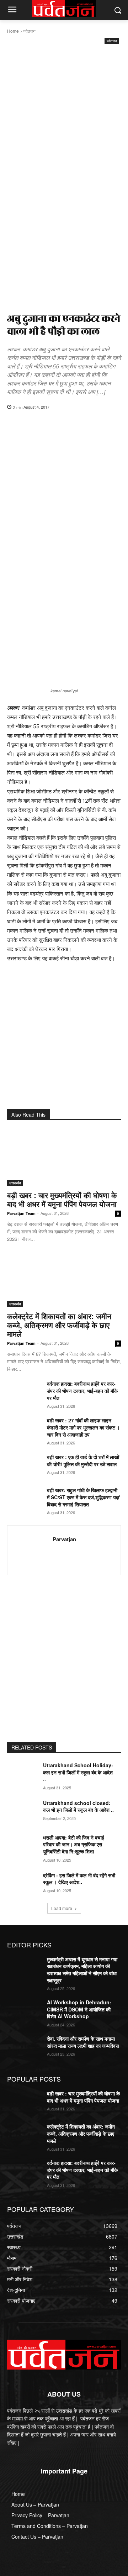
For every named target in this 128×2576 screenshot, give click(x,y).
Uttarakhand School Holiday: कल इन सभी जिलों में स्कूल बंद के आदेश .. (78, 1772)
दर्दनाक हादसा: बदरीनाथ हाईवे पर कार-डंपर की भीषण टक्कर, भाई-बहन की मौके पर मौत (82, 1391)
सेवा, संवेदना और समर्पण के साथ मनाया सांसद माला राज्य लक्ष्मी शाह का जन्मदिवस (83, 2042)
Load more (62, 1908)
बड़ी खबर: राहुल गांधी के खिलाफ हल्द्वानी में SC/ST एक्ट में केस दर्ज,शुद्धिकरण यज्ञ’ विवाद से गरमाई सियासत (84, 1497)
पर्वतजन (30, 31)
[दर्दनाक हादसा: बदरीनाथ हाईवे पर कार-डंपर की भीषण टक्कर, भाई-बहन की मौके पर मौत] (24, 1392)
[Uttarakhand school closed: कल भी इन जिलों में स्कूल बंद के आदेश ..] (24, 1812)
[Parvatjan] (32, 1550)
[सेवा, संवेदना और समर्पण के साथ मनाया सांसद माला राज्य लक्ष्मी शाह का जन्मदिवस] (24, 2047)
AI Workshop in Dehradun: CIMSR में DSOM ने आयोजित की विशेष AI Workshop (79, 2009)
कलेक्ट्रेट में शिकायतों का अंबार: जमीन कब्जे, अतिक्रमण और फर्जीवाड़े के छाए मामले (59, 1325)
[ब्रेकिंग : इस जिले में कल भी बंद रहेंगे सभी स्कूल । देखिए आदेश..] (24, 1884)
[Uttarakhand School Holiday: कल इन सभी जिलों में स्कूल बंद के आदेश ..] (24, 1774)
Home (13, 31)
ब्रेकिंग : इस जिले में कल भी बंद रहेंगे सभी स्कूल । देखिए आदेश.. (79, 1879)
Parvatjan (64, 1539)
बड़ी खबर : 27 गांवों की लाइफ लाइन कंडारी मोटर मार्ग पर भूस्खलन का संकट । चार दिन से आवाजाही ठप (83, 1427)
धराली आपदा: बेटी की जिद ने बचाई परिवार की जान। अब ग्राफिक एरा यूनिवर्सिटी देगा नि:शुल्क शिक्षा (74, 1844)
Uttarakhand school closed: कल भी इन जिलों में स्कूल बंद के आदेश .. (78, 1806)
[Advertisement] (64, 114)
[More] (110, 425)
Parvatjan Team (21, 1213)
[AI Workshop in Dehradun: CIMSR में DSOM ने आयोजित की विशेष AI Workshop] (24, 2011)
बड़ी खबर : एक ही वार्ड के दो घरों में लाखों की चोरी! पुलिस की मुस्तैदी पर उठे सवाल (83, 1460)
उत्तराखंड (15, 1183)
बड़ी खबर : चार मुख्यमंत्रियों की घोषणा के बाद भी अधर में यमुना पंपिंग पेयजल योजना (62, 1199)
